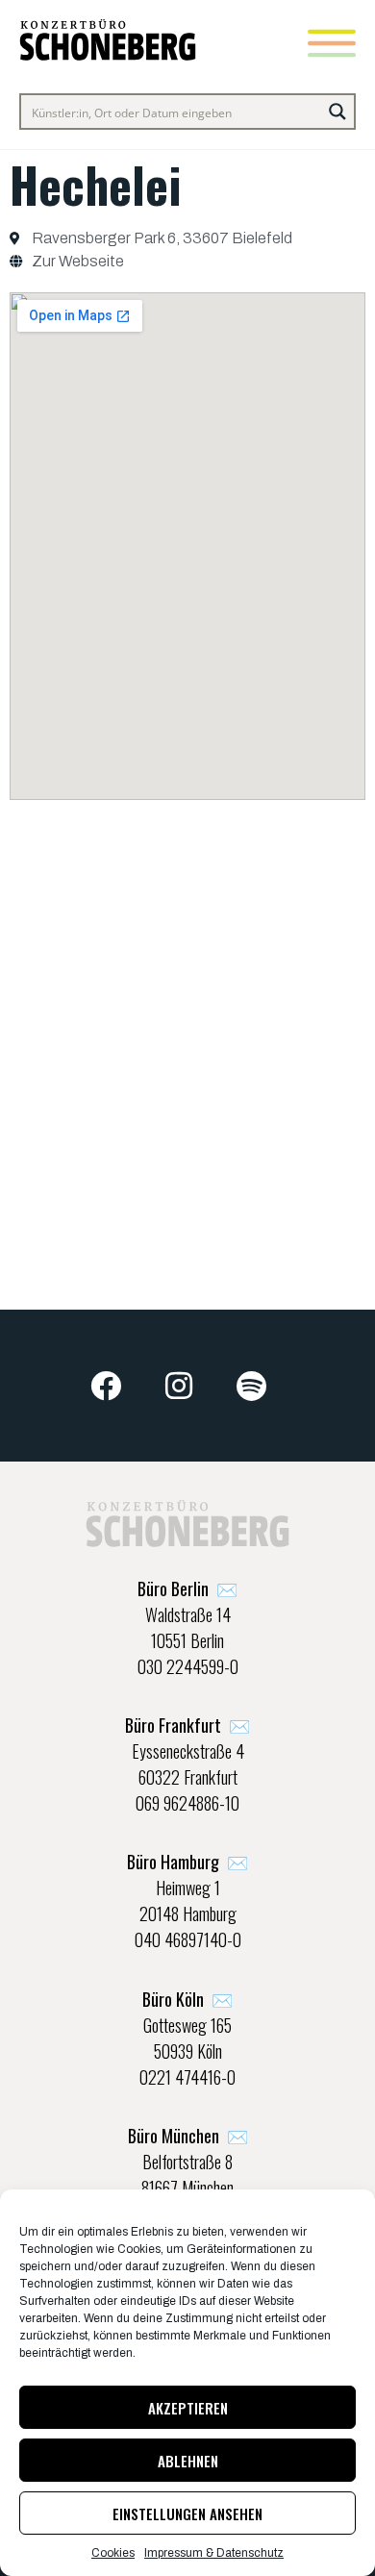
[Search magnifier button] (337, 112)
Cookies (113, 2553)
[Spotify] (252, 1386)
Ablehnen (188, 2461)
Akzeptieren (188, 2408)
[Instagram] (179, 1386)
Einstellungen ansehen (187, 2513)
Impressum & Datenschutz (214, 2553)
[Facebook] (107, 1386)
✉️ (187, 1588)
